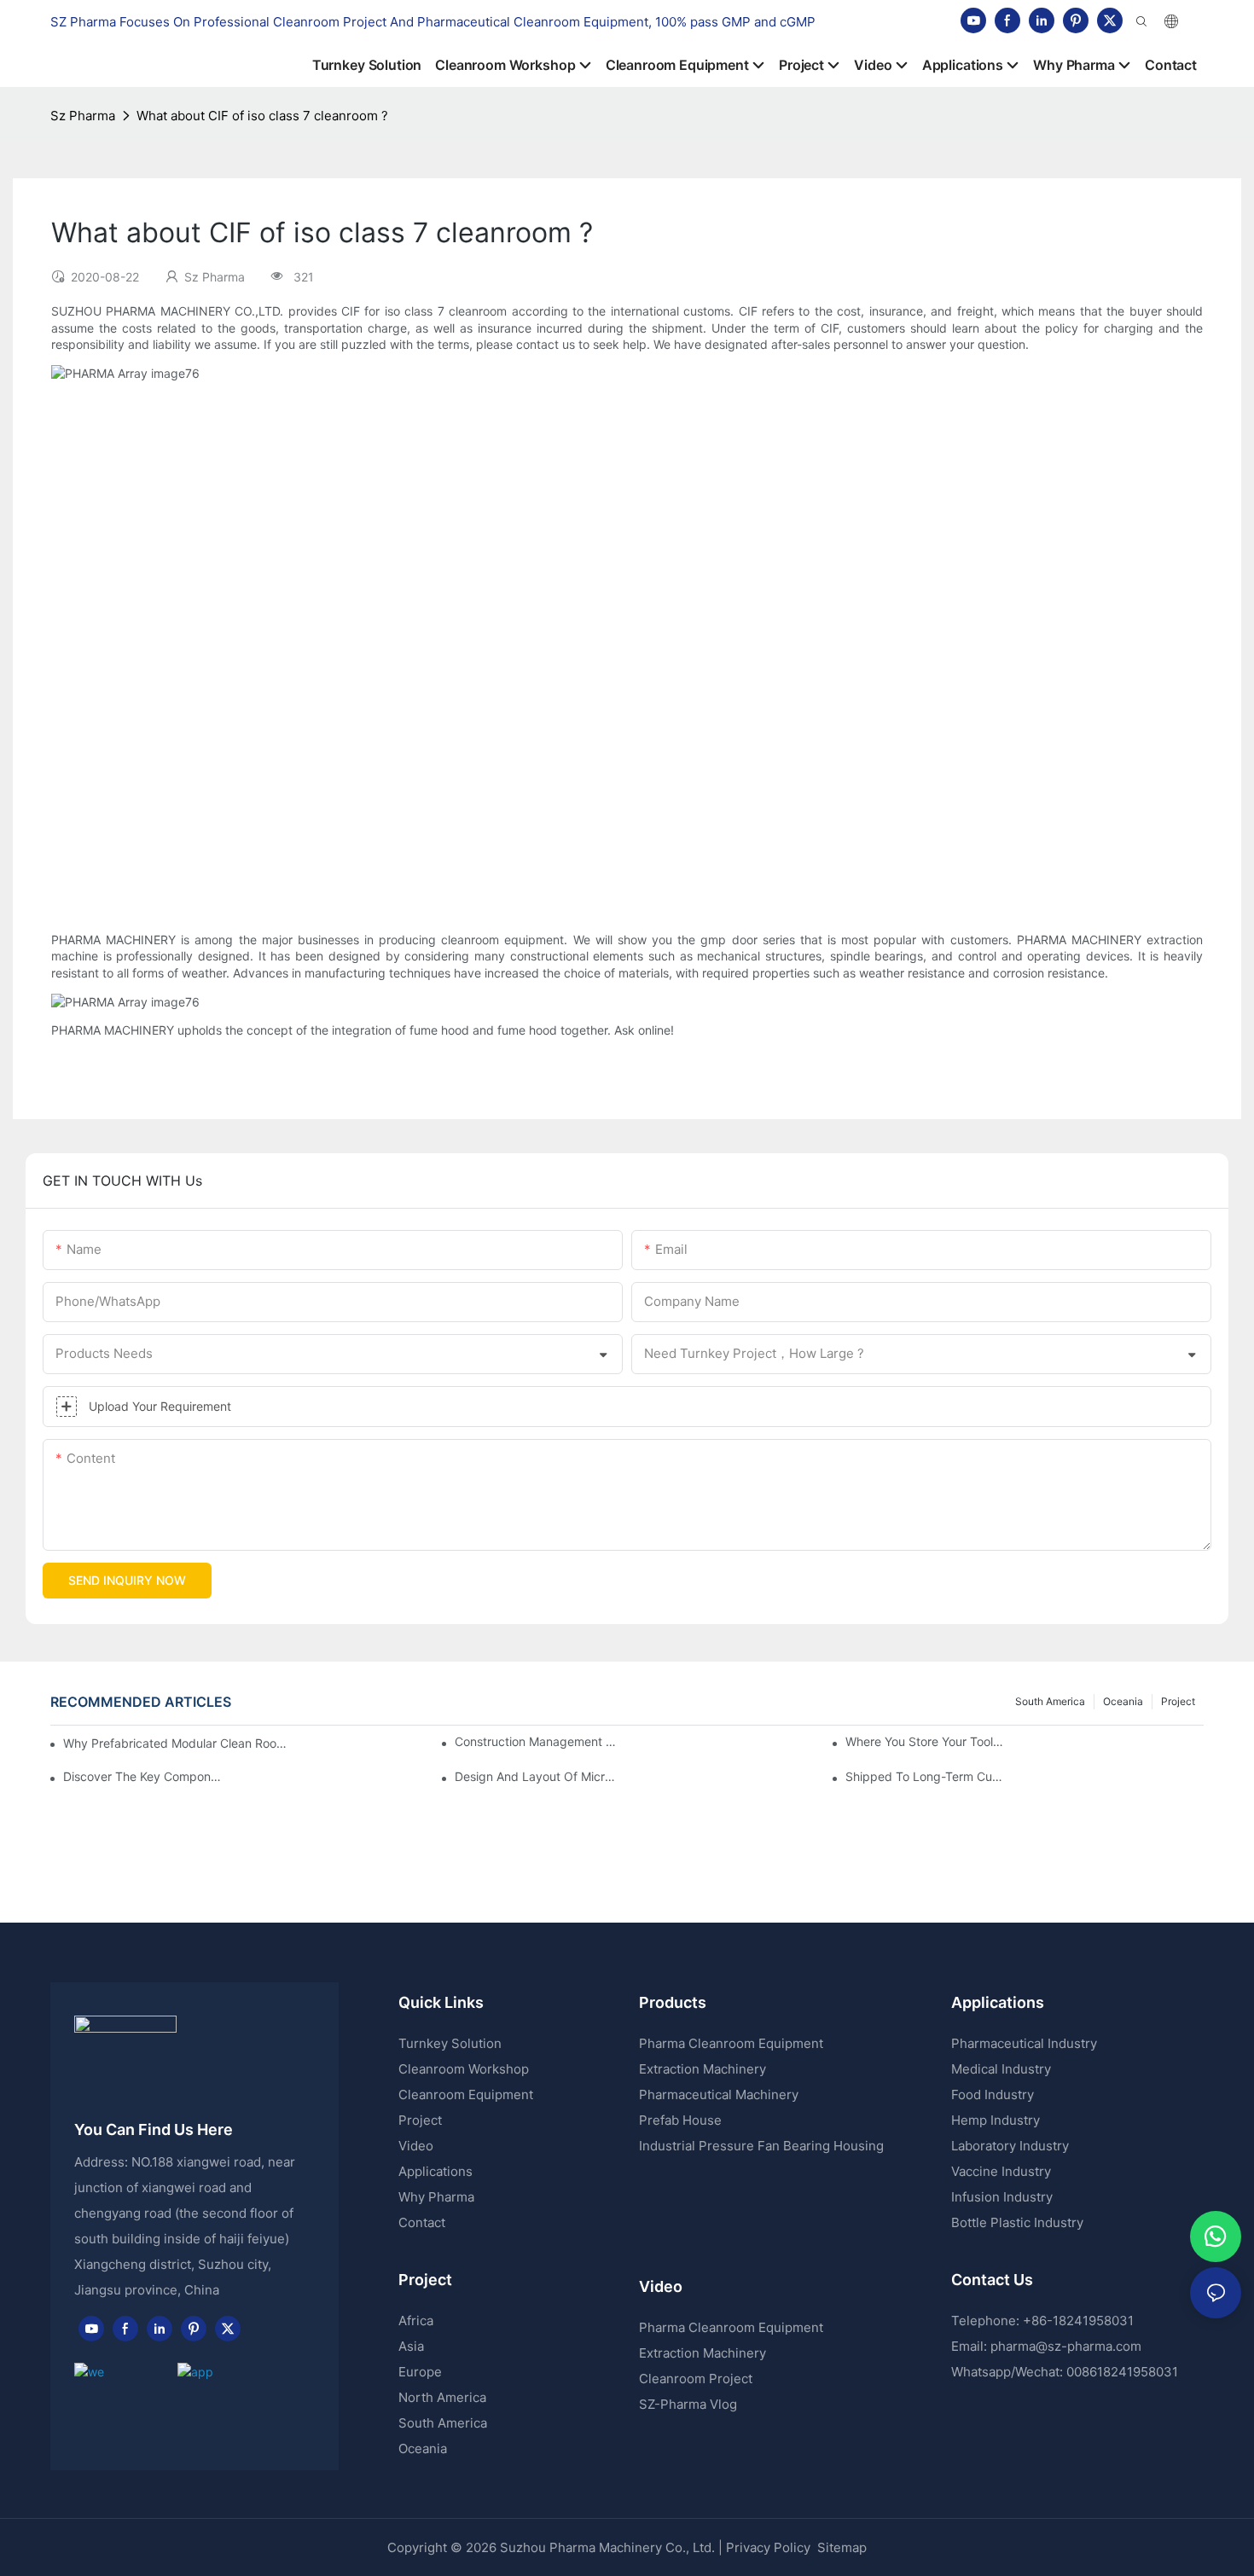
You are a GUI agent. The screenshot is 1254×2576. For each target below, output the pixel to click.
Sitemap (840, 2547)
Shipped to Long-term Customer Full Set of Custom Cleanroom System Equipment (927, 1776)
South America (1050, 1701)
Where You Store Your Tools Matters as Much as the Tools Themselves (927, 1741)
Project (1178, 1701)
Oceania (1123, 1701)
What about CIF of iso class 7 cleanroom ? (262, 116)
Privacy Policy (768, 2547)
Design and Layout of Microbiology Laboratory (536, 1776)
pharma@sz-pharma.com (1066, 2346)
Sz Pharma (83, 116)
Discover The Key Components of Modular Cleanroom (145, 1776)
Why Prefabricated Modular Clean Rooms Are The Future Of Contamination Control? (177, 1743)
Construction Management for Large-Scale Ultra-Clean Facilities (536, 1741)
